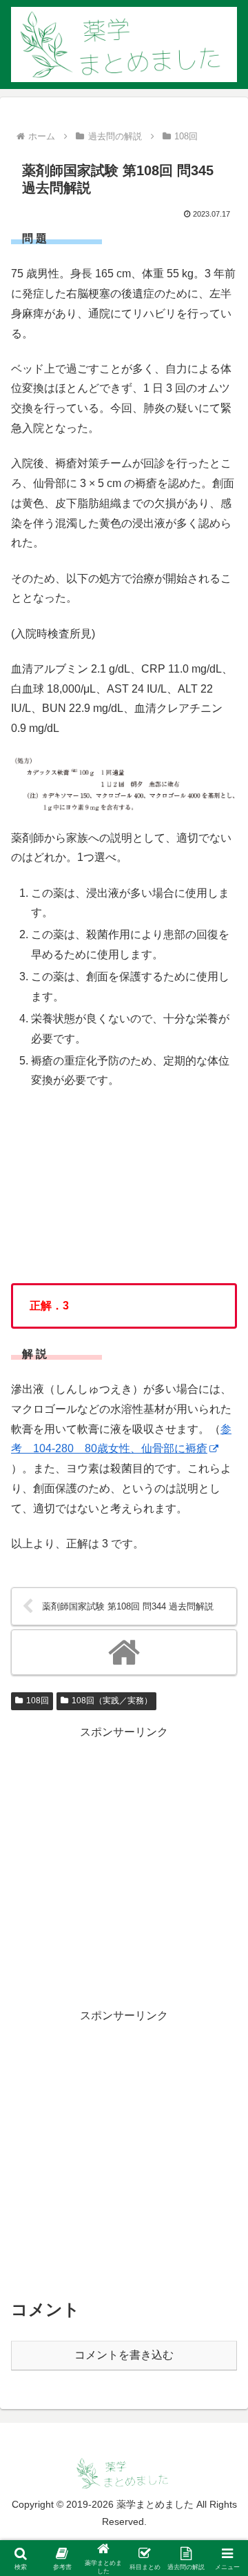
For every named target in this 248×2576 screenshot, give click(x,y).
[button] (221, 1987)
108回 (38, 1701)
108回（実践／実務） (112, 1701)
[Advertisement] (124, 1867)
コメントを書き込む (124, 2355)
